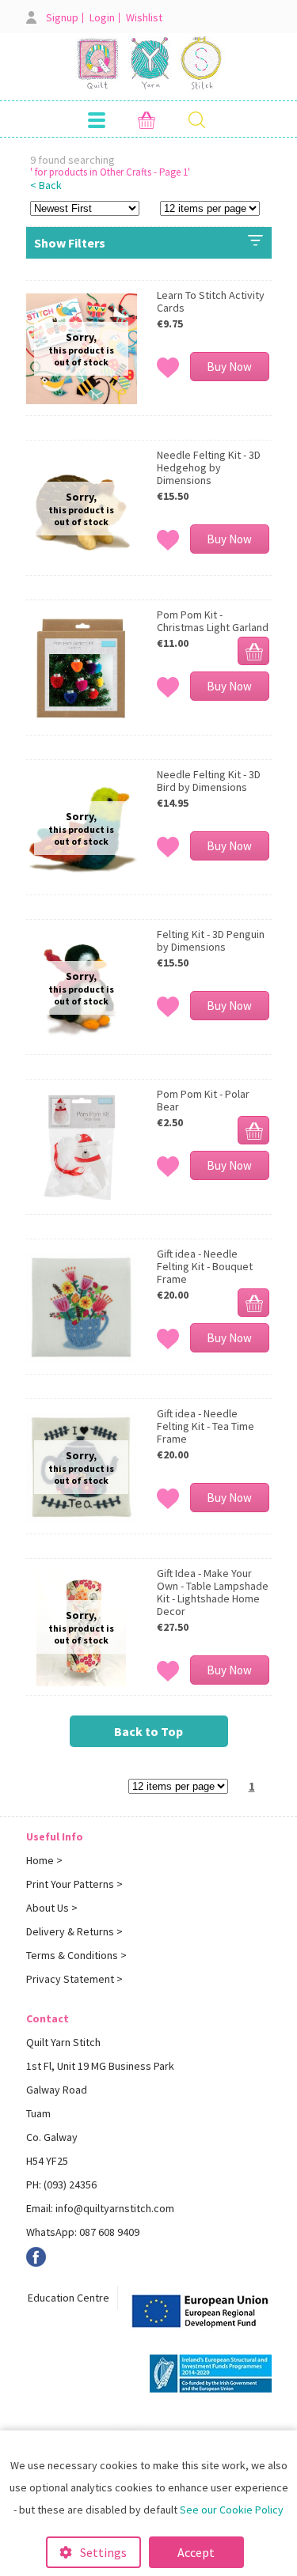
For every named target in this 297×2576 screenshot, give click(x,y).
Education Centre (69, 2298)
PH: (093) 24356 (61, 2184)
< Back (46, 185)
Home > (44, 1860)
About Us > (52, 1908)
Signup (62, 18)
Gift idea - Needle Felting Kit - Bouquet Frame (205, 1266)
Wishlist (144, 18)
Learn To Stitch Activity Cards (211, 301)
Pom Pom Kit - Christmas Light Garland (213, 621)
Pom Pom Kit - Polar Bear (203, 1100)
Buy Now (229, 367)
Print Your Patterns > (74, 1884)
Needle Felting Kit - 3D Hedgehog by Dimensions (209, 467)
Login (102, 18)
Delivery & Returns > (74, 1931)
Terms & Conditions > (76, 1955)
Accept (196, 2552)
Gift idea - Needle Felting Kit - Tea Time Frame (206, 1426)
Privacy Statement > (74, 1979)
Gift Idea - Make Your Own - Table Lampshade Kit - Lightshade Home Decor (213, 1592)
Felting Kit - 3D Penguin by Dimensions (211, 940)
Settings (103, 2552)
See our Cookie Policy (232, 2510)
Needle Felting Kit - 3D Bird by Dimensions (209, 781)
